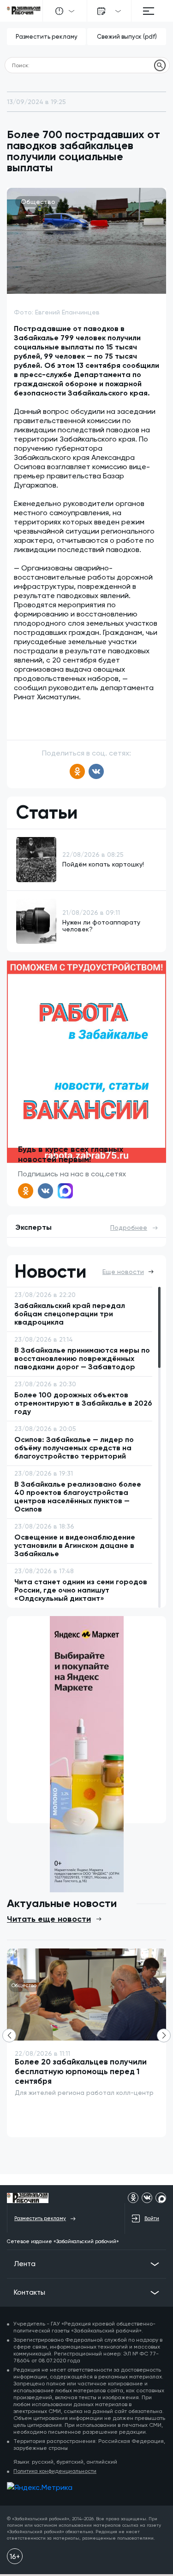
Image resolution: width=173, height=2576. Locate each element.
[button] (164, 2035)
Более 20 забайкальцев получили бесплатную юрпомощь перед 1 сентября (81, 2071)
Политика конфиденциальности (55, 2471)
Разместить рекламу (47, 37)
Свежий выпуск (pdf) (127, 37)
